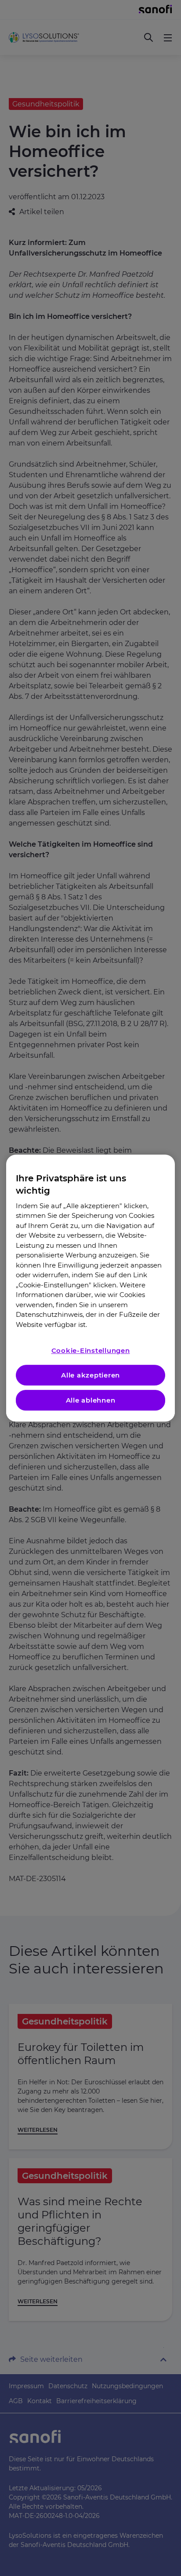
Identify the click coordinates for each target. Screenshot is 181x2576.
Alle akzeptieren (90, 1375)
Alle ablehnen (91, 1400)
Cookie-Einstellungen (91, 1350)
